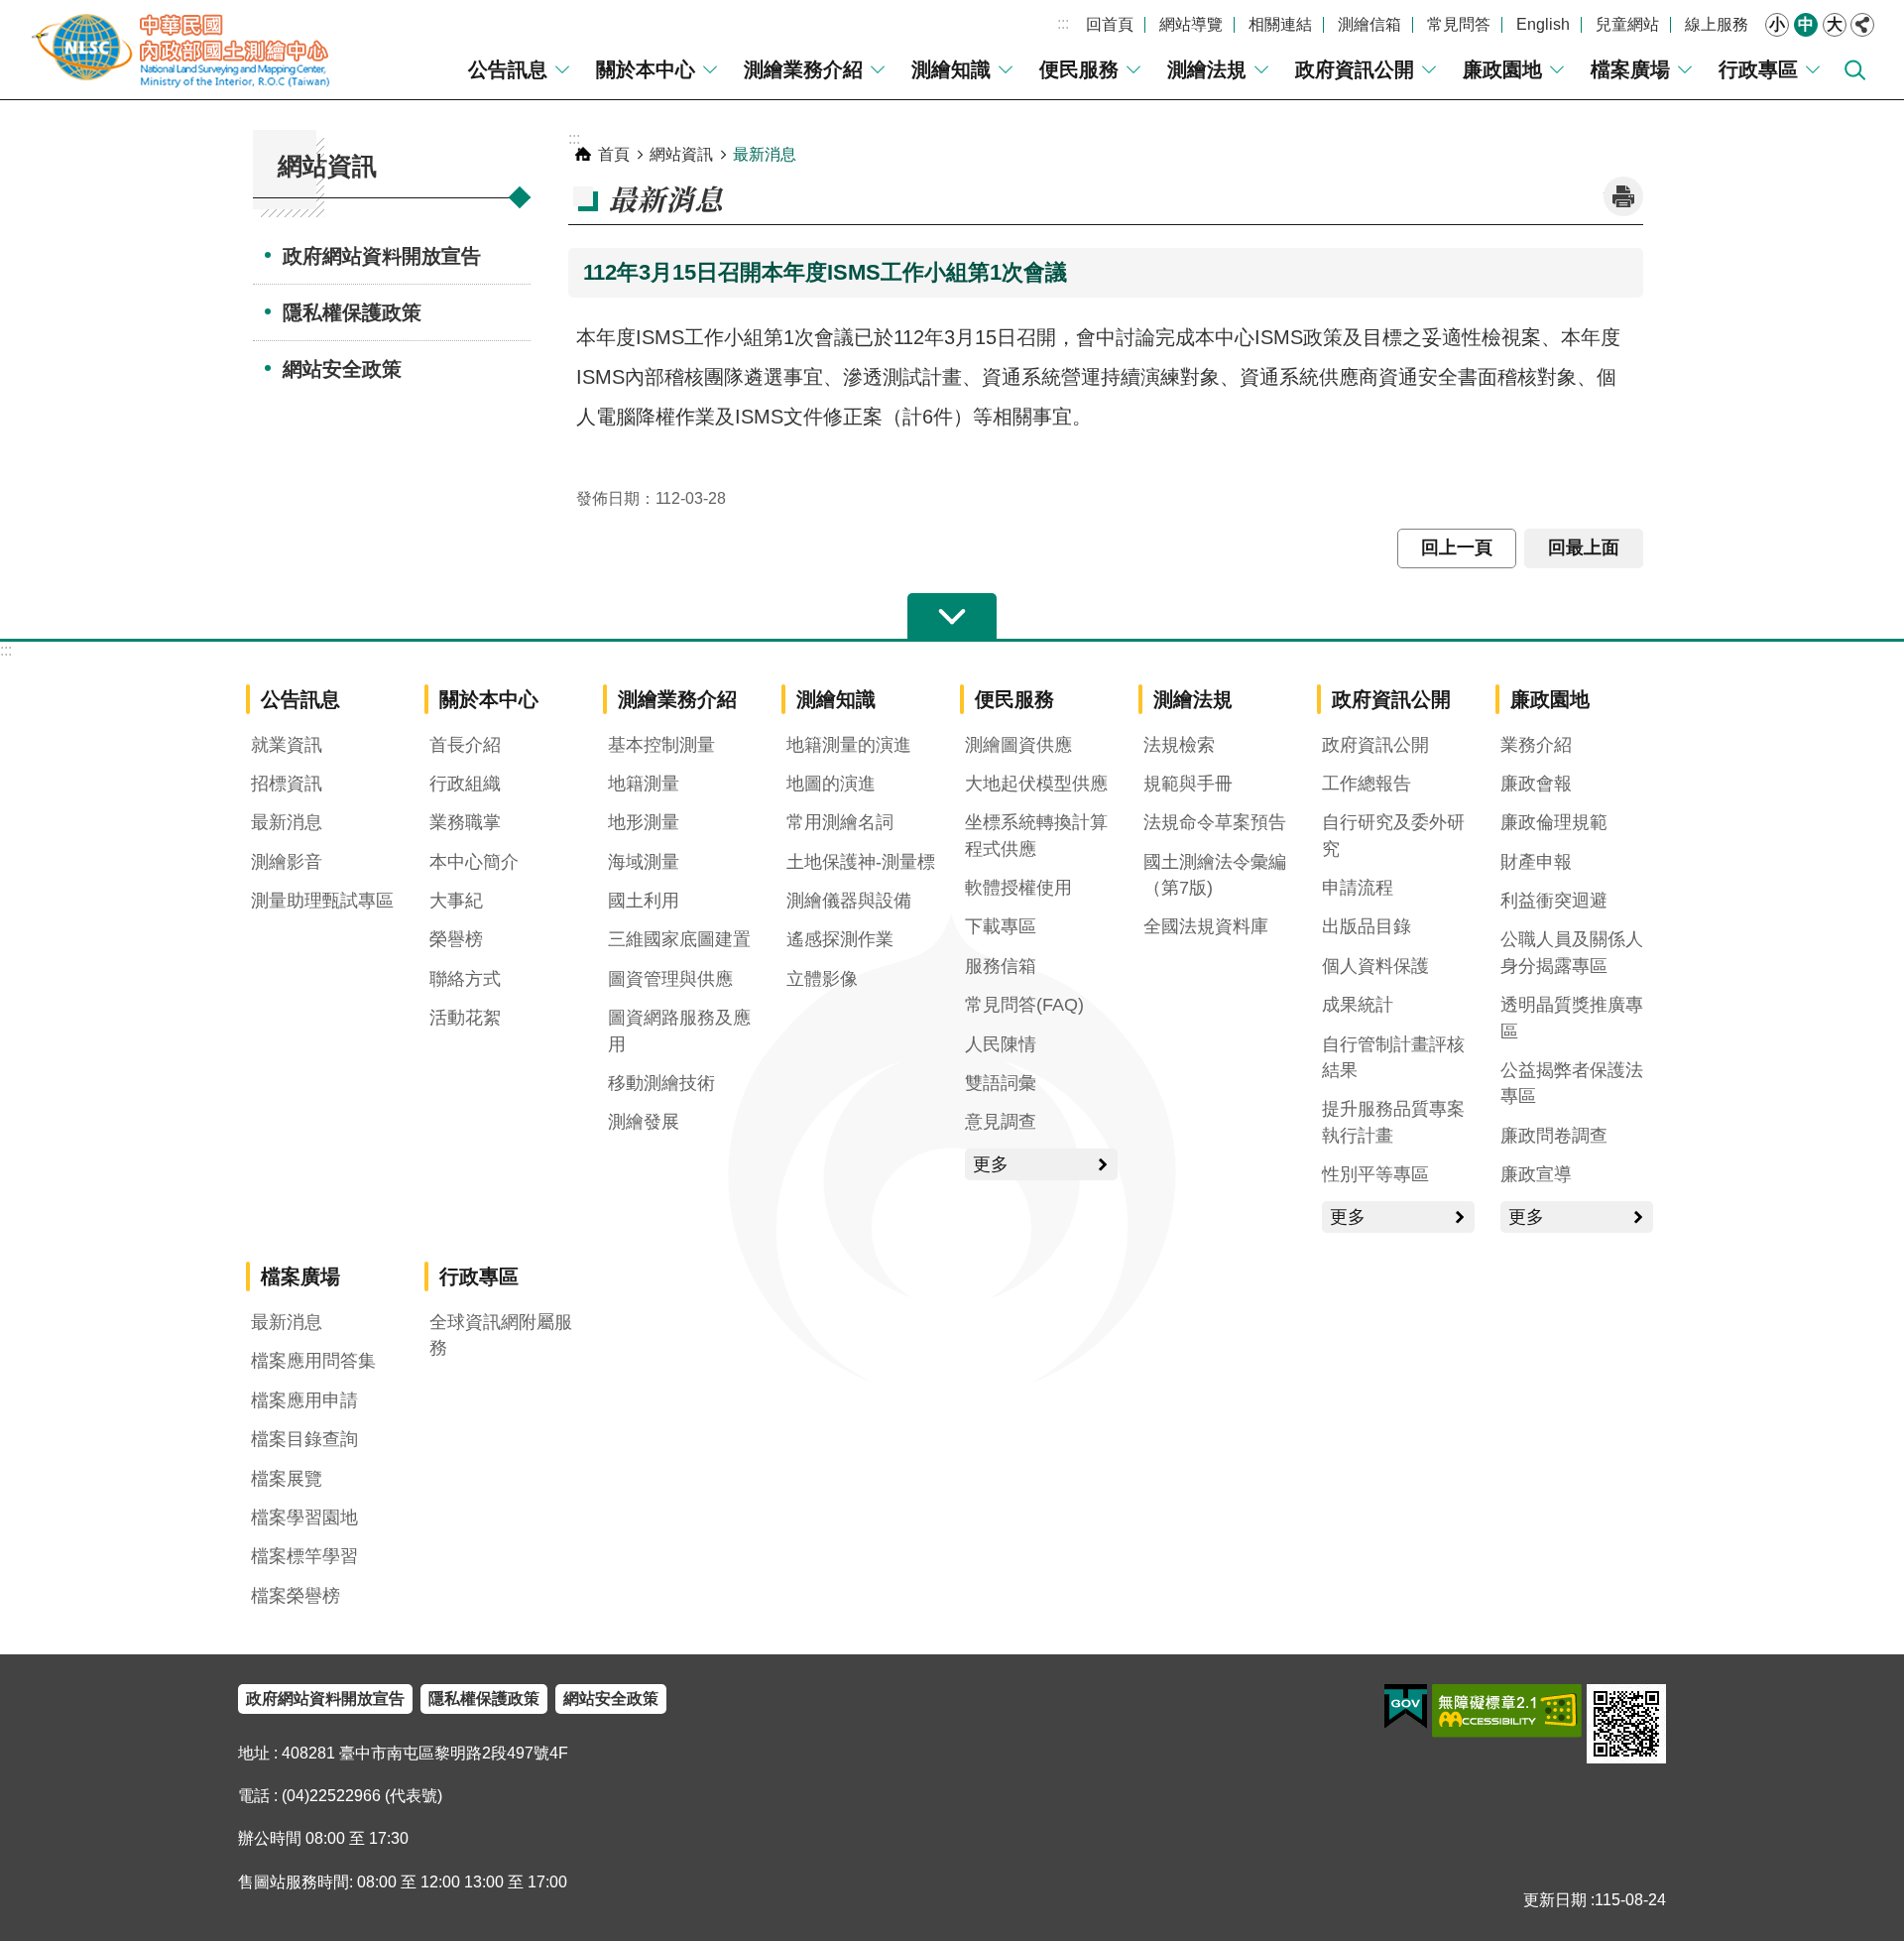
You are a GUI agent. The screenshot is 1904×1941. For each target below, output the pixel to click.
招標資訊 (287, 784)
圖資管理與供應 (670, 979)
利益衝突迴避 (1554, 901)
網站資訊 (681, 154)
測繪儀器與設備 (849, 901)
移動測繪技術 (661, 1083)
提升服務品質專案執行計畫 (1393, 1122)
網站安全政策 (342, 369)
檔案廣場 (1630, 69)
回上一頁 (1457, 547)
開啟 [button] (952, 617)
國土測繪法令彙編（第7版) (1215, 875)
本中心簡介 (474, 862)
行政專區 (1758, 69)
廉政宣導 (1536, 1174)
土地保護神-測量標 (861, 862)
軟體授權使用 (1018, 888)
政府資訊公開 (1355, 69)
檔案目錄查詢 (304, 1439)
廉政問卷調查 (1554, 1136)
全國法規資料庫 (1206, 926)
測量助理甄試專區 (322, 901)
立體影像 (822, 979)
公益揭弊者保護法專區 (1572, 1083)
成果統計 (1358, 1005)
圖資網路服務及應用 (679, 1031)
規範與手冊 (1188, 784)
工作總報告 (1367, 784)
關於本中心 (646, 69)
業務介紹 (1536, 745)
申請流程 (1358, 888)
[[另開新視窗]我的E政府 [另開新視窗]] (1406, 1707)
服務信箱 (1001, 966)
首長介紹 (465, 745)
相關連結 (1280, 24)
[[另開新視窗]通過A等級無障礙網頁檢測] (1507, 1711)
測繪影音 (287, 862)
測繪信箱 (1369, 24)
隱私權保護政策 (352, 312)
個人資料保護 (1375, 966)
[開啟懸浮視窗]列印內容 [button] (1623, 196)
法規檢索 (1179, 745)
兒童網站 (1627, 24)
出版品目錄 (1367, 926)
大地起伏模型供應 (1036, 784)
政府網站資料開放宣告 (382, 256)
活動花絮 (465, 1018)
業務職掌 (465, 822)
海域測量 (644, 862)
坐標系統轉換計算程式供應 (1036, 835)
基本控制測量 (661, 745)
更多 (991, 1164)
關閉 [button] (1862, 25)
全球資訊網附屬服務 (501, 1335)
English (1543, 24)
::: (1063, 23)
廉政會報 (1536, 784)
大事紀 (456, 901)
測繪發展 (644, 1122)
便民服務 (1079, 69)
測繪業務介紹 (803, 69)
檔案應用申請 (304, 1400)
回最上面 (1584, 547)
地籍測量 (644, 784)
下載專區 (1001, 926)
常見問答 (1459, 24)
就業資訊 (287, 745)
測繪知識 (951, 69)
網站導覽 (1191, 24)
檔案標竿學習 (304, 1556)
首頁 (614, 154)
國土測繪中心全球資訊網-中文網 (183, 50)
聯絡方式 (465, 979)
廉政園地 (1502, 69)
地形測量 (644, 822)
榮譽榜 (456, 939)
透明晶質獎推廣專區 (1572, 1018)
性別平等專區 (1375, 1174)
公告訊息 (508, 69)
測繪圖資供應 (1018, 745)
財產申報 (1536, 862)
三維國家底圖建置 (679, 939)
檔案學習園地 (304, 1517)
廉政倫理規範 (1554, 822)
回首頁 (1110, 24)
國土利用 (644, 901)
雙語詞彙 (1001, 1083)
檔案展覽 (287, 1479)
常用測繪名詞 (840, 822)
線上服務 (1717, 24)
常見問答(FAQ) (1024, 1005)
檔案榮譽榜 (296, 1596)
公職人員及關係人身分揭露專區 (1572, 952)
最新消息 (765, 154)
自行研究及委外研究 (1393, 835)
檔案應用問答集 (313, 1361)
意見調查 (1001, 1122)
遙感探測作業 (840, 939)
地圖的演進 (831, 784)
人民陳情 (1001, 1044)
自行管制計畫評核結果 (1393, 1057)
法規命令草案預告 (1215, 822)
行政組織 (465, 784)
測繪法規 (1207, 69)
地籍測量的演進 (849, 745)
